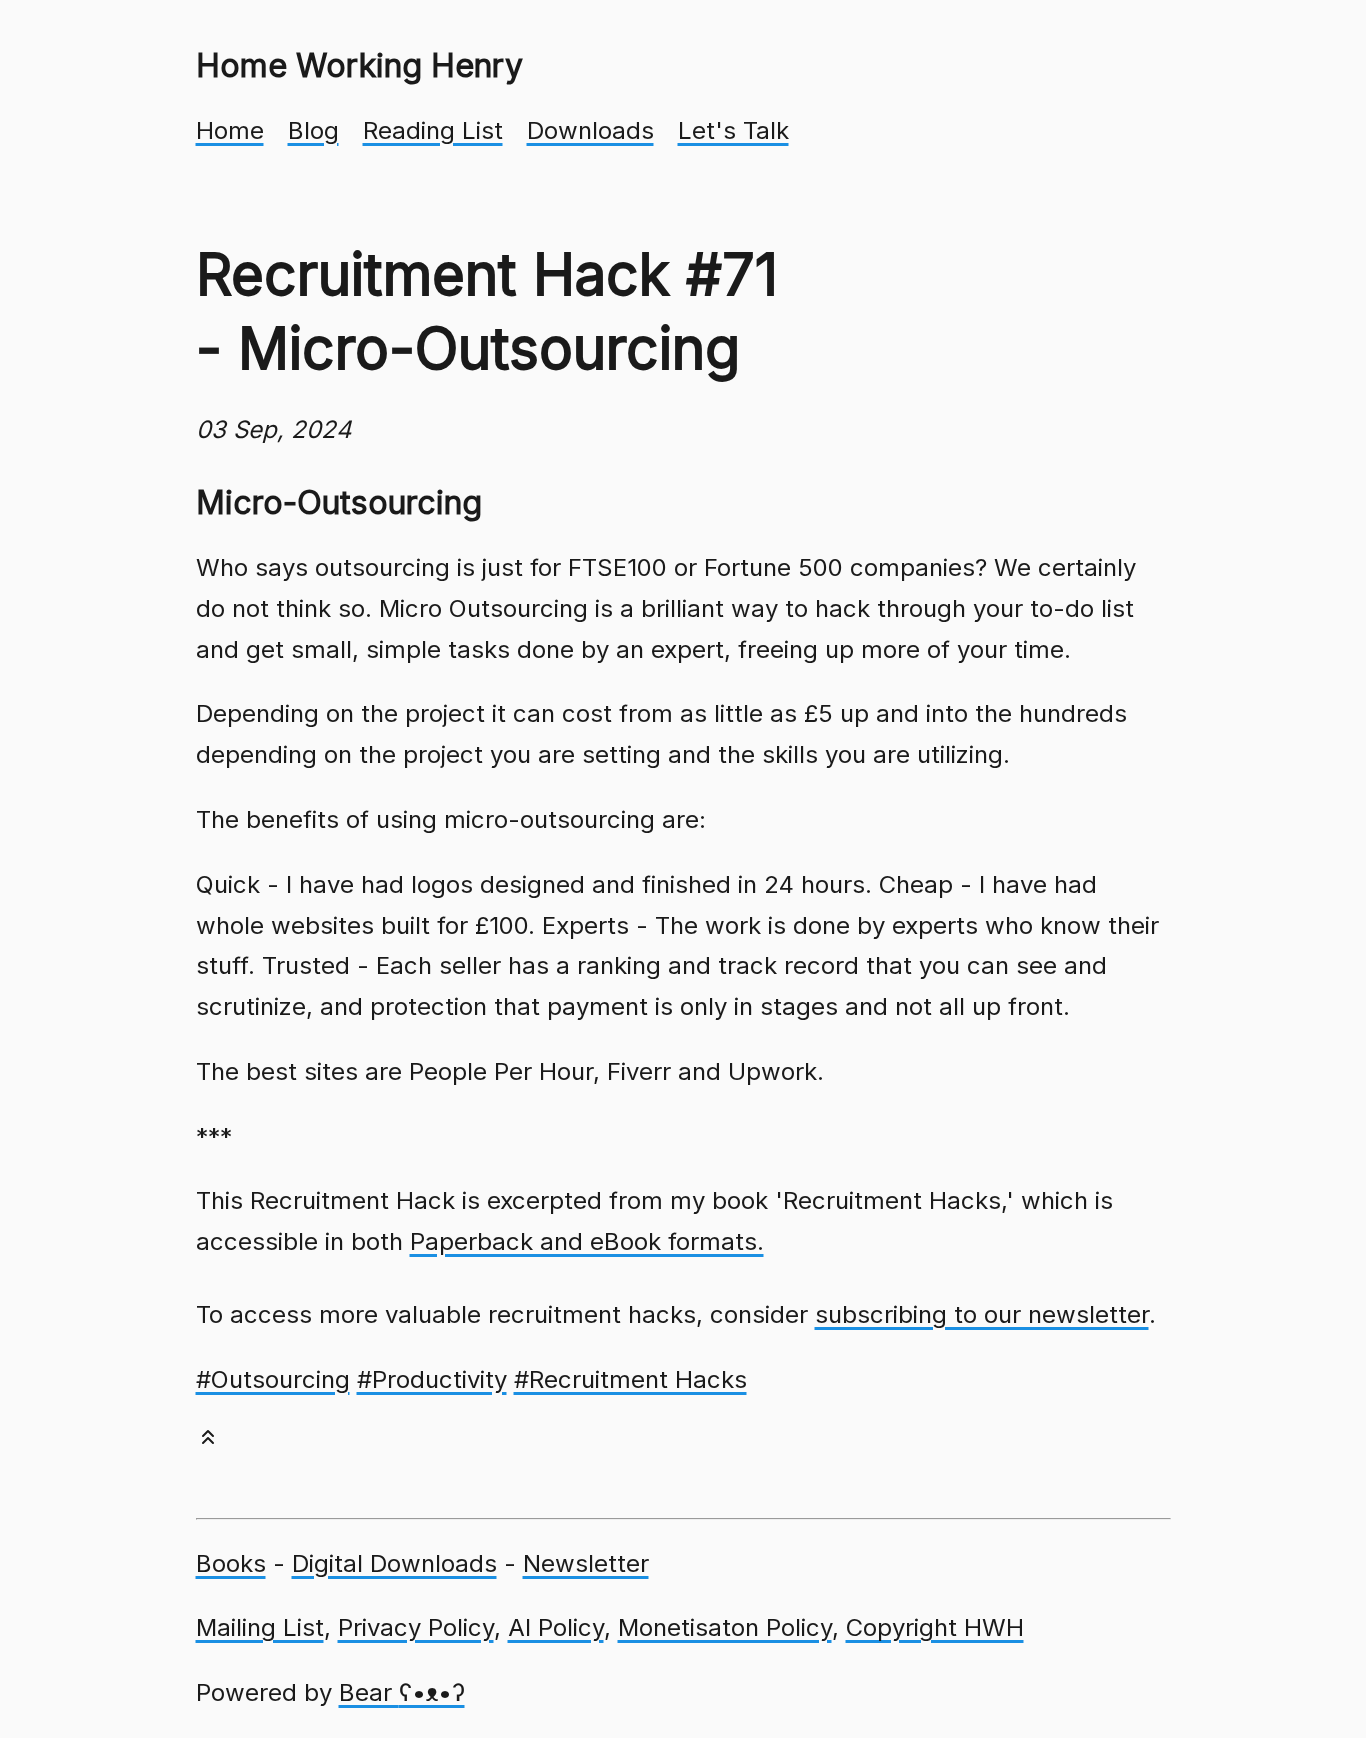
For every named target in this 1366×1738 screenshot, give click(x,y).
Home (230, 130)
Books (231, 1563)
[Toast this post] (208, 1441)
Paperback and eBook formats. (587, 1241)
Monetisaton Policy (725, 1627)
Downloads (590, 130)
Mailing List (260, 1627)
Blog (313, 130)
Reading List (433, 130)
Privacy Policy (416, 1627)
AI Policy (556, 1627)
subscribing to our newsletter (982, 1314)
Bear (402, 1692)
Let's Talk (733, 130)
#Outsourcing (273, 1379)
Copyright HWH (935, 1627)
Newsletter (586, 1563)
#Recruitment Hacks (630, 1379)
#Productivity (432, 1379)
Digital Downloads (394, 1563)
